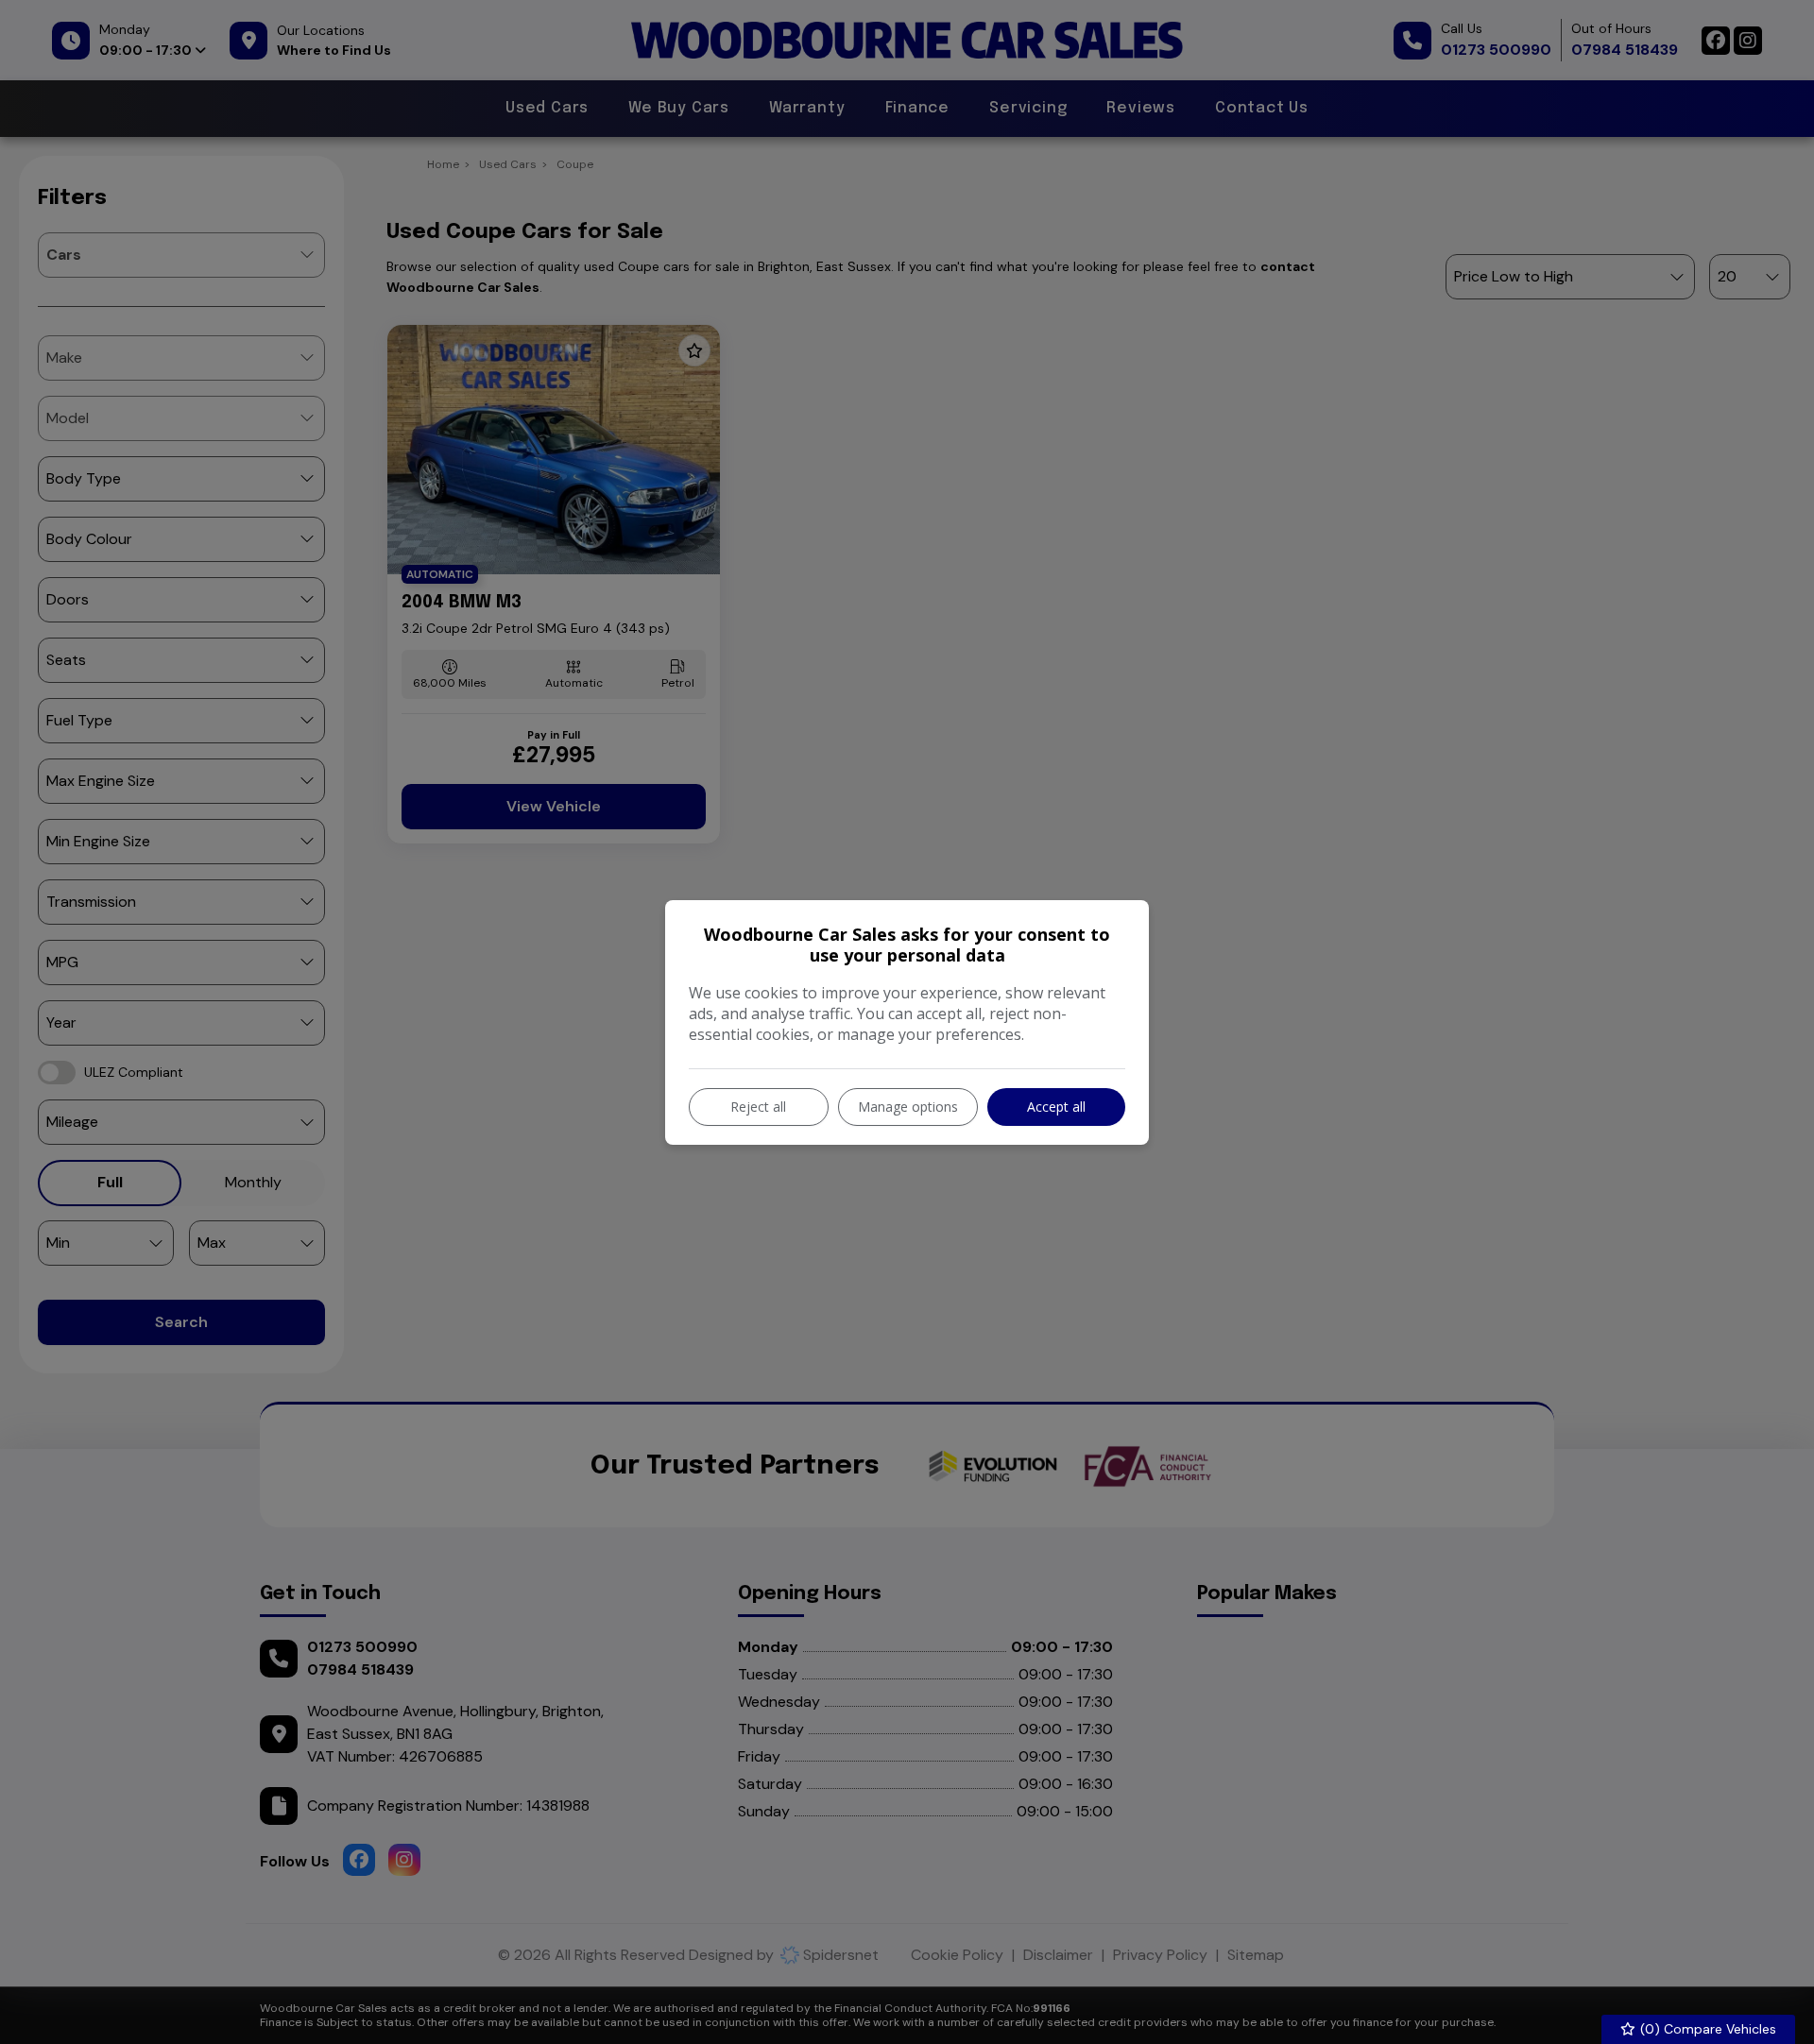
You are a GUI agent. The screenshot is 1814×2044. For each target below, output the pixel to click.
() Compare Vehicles (1706, 2029)
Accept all (1056, 1107)
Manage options (908, 1107)
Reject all (758, 1107)
